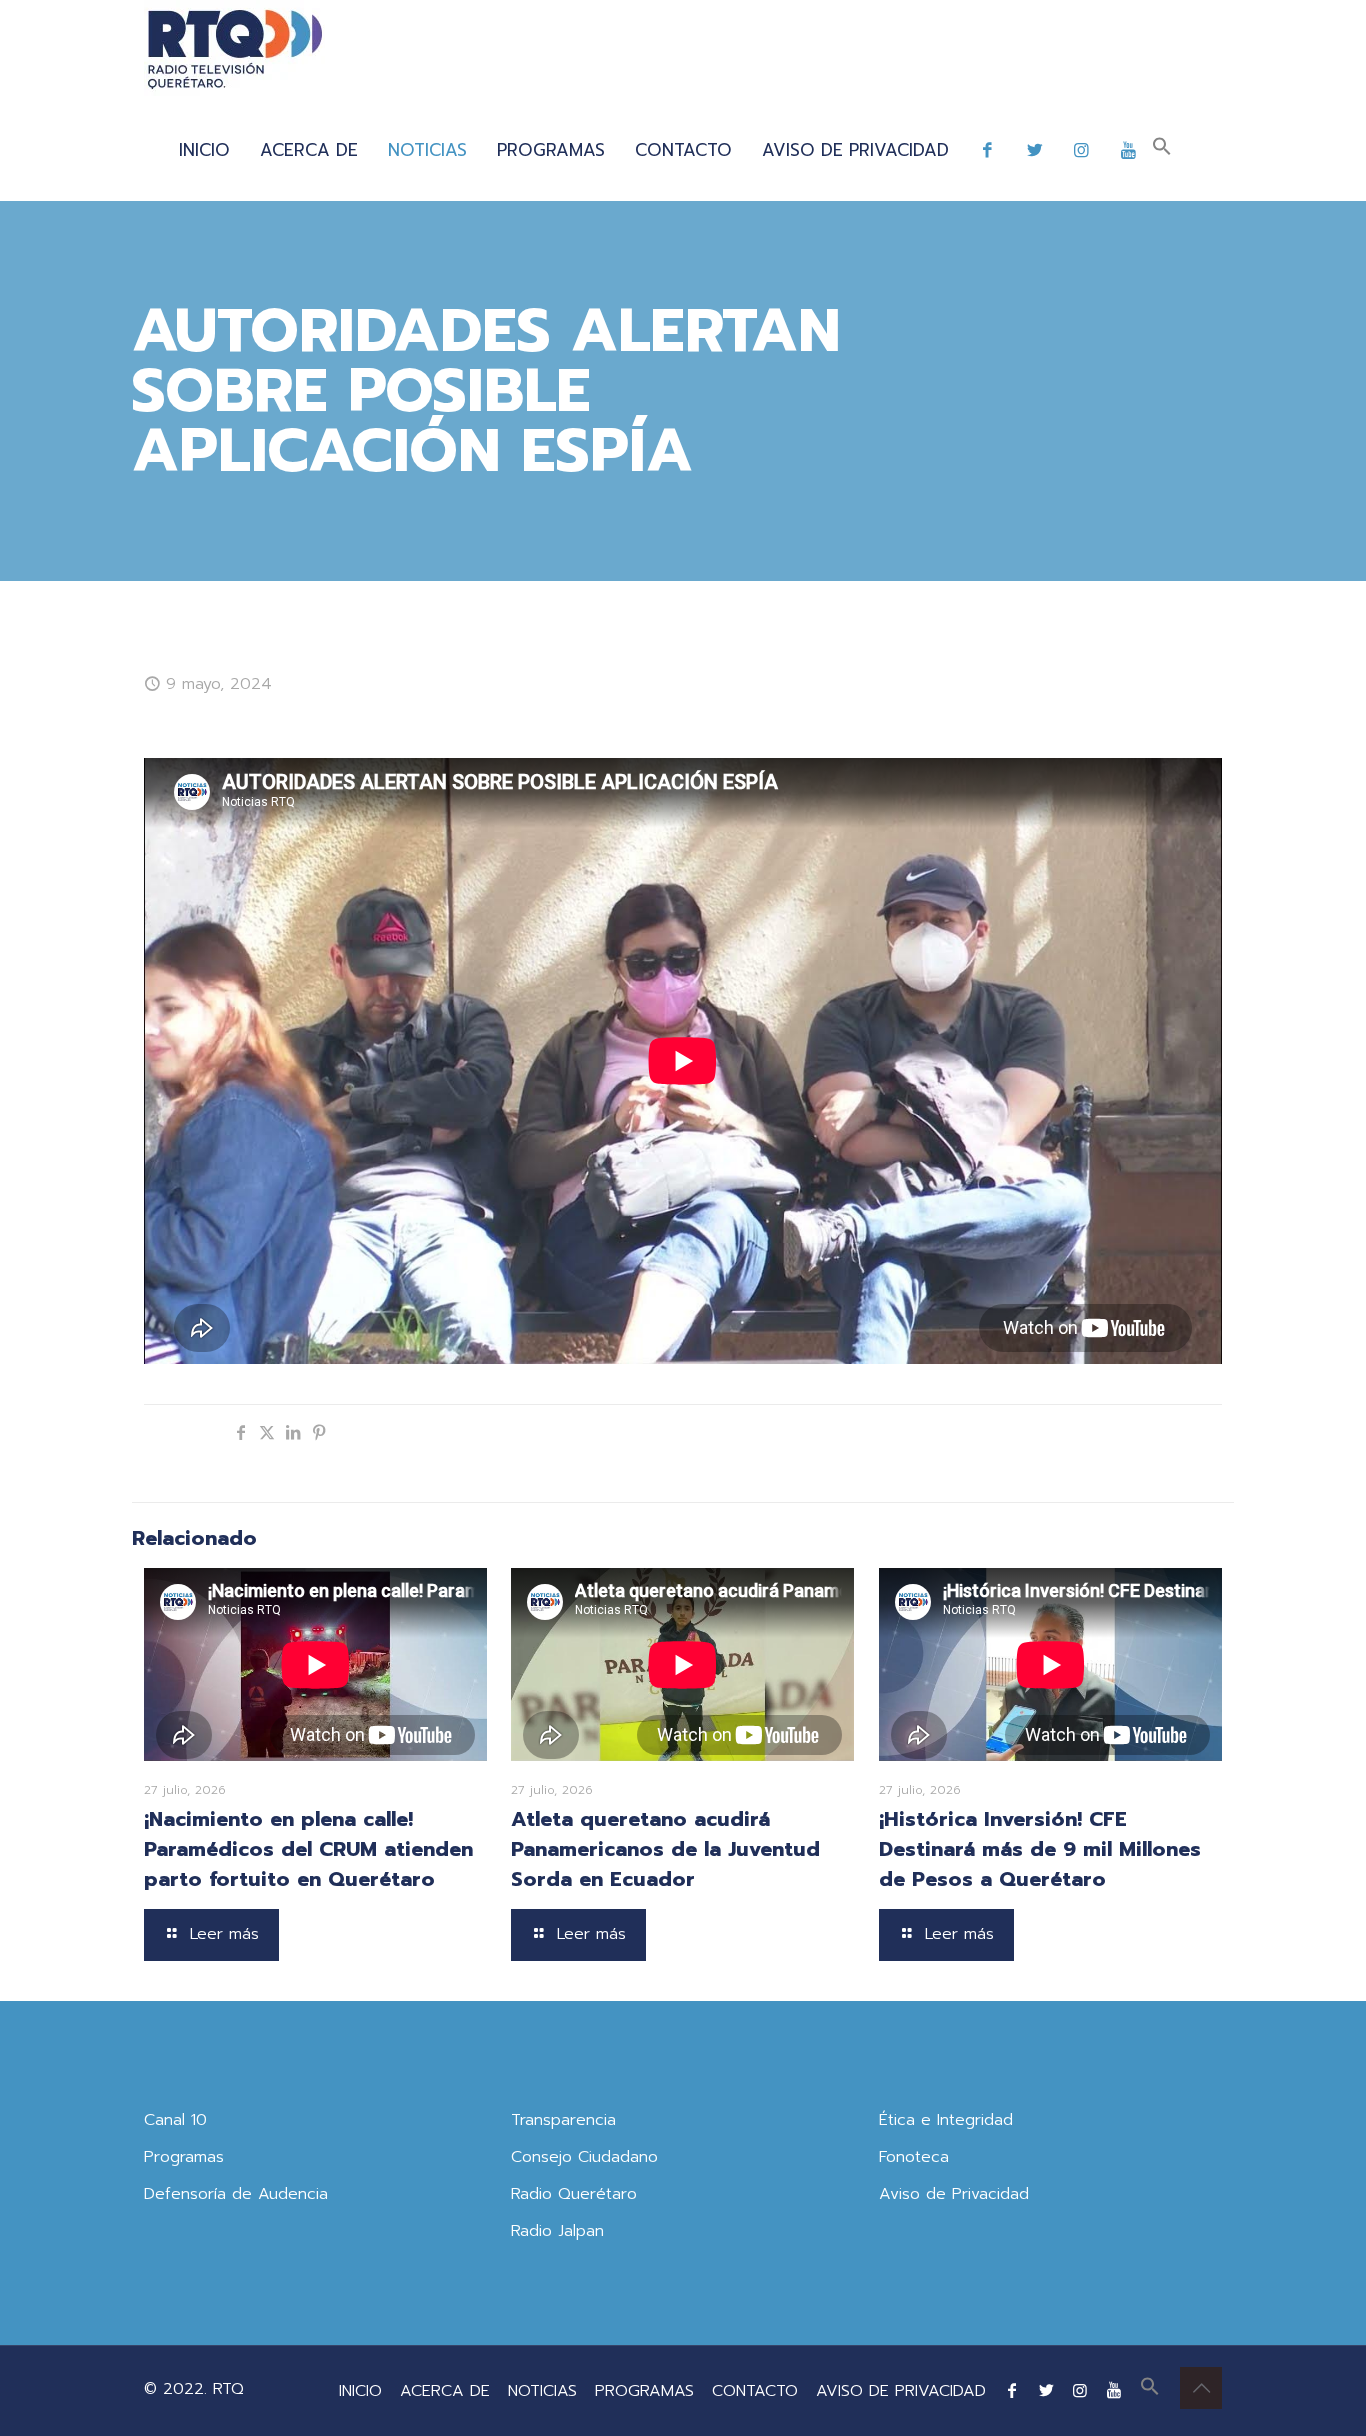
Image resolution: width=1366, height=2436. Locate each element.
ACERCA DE (445, 2391)
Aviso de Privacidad (954, 2194)
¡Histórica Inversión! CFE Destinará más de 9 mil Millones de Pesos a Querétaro (1040, 1849)
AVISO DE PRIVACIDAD (901, 2391)
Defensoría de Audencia (236, 2194)
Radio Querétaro (574, 2194)
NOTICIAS (542, 2391)
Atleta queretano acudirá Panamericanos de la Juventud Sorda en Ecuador (665, 1849)
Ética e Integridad (946, 2120)
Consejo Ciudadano (584, 2157)
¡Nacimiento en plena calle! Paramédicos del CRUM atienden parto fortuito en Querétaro (308, 1849)
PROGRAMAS (644, 2391)
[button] (1162, 150)
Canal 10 (175, 2120)
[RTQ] (234, 50)
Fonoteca (914, 2157)
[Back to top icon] (1201, 2388)
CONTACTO (755, 2391)
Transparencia (563, 2120)
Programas (184, 2157)
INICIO (360, 2391)
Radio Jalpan (557, 2231)
